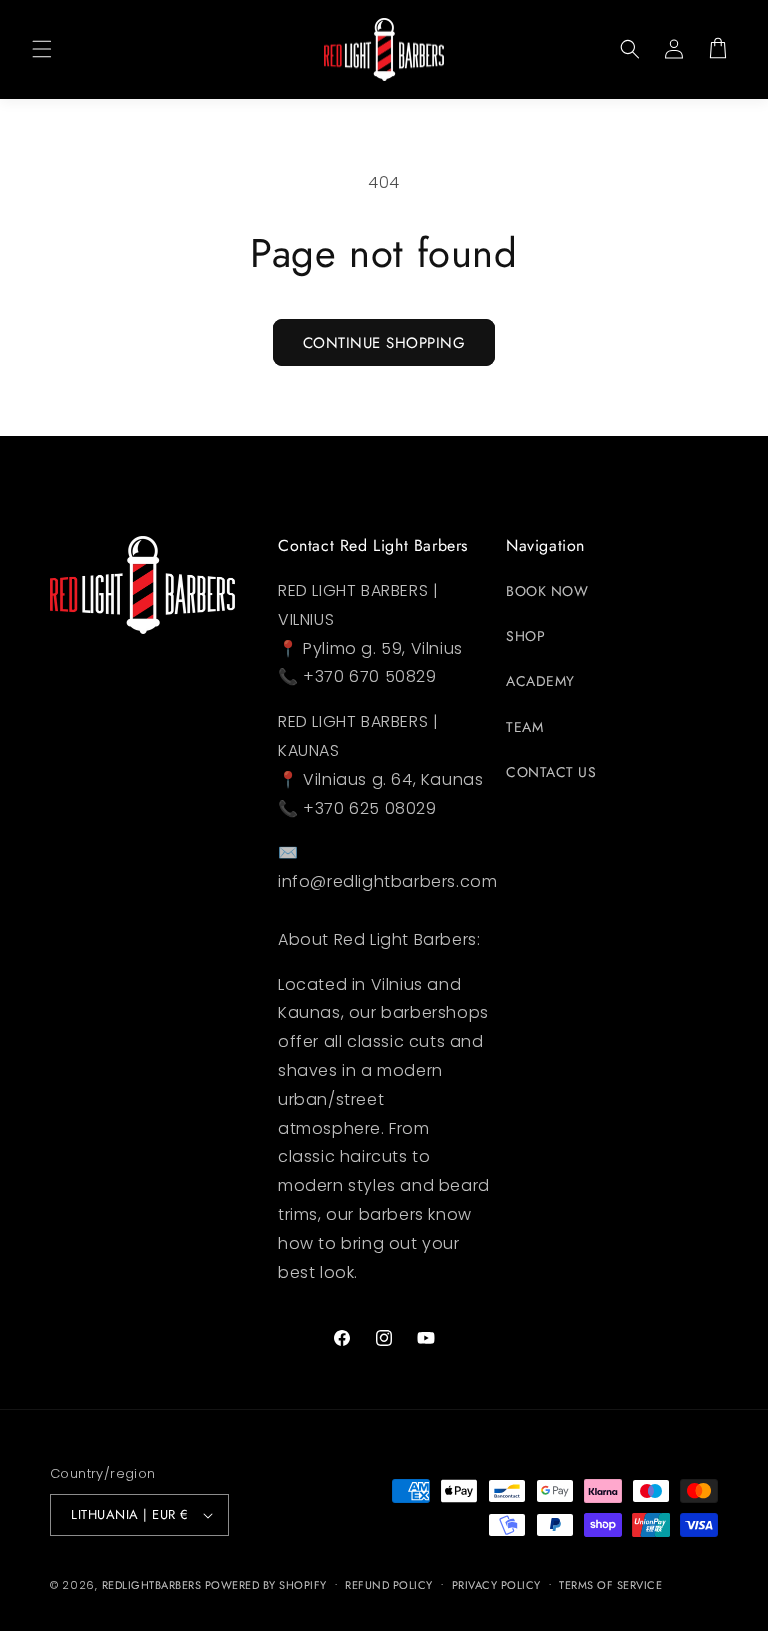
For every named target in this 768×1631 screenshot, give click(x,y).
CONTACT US (551, 772)
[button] (42, 49)
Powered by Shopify (266, 1585)
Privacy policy (496, 1585)
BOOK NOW (547, 591)
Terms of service (610, 1585)
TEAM (524, 727)
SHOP (525, 636)
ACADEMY (540, 681)
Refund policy (389, 1585)
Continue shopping (384, 343)
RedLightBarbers (153, 1585)
